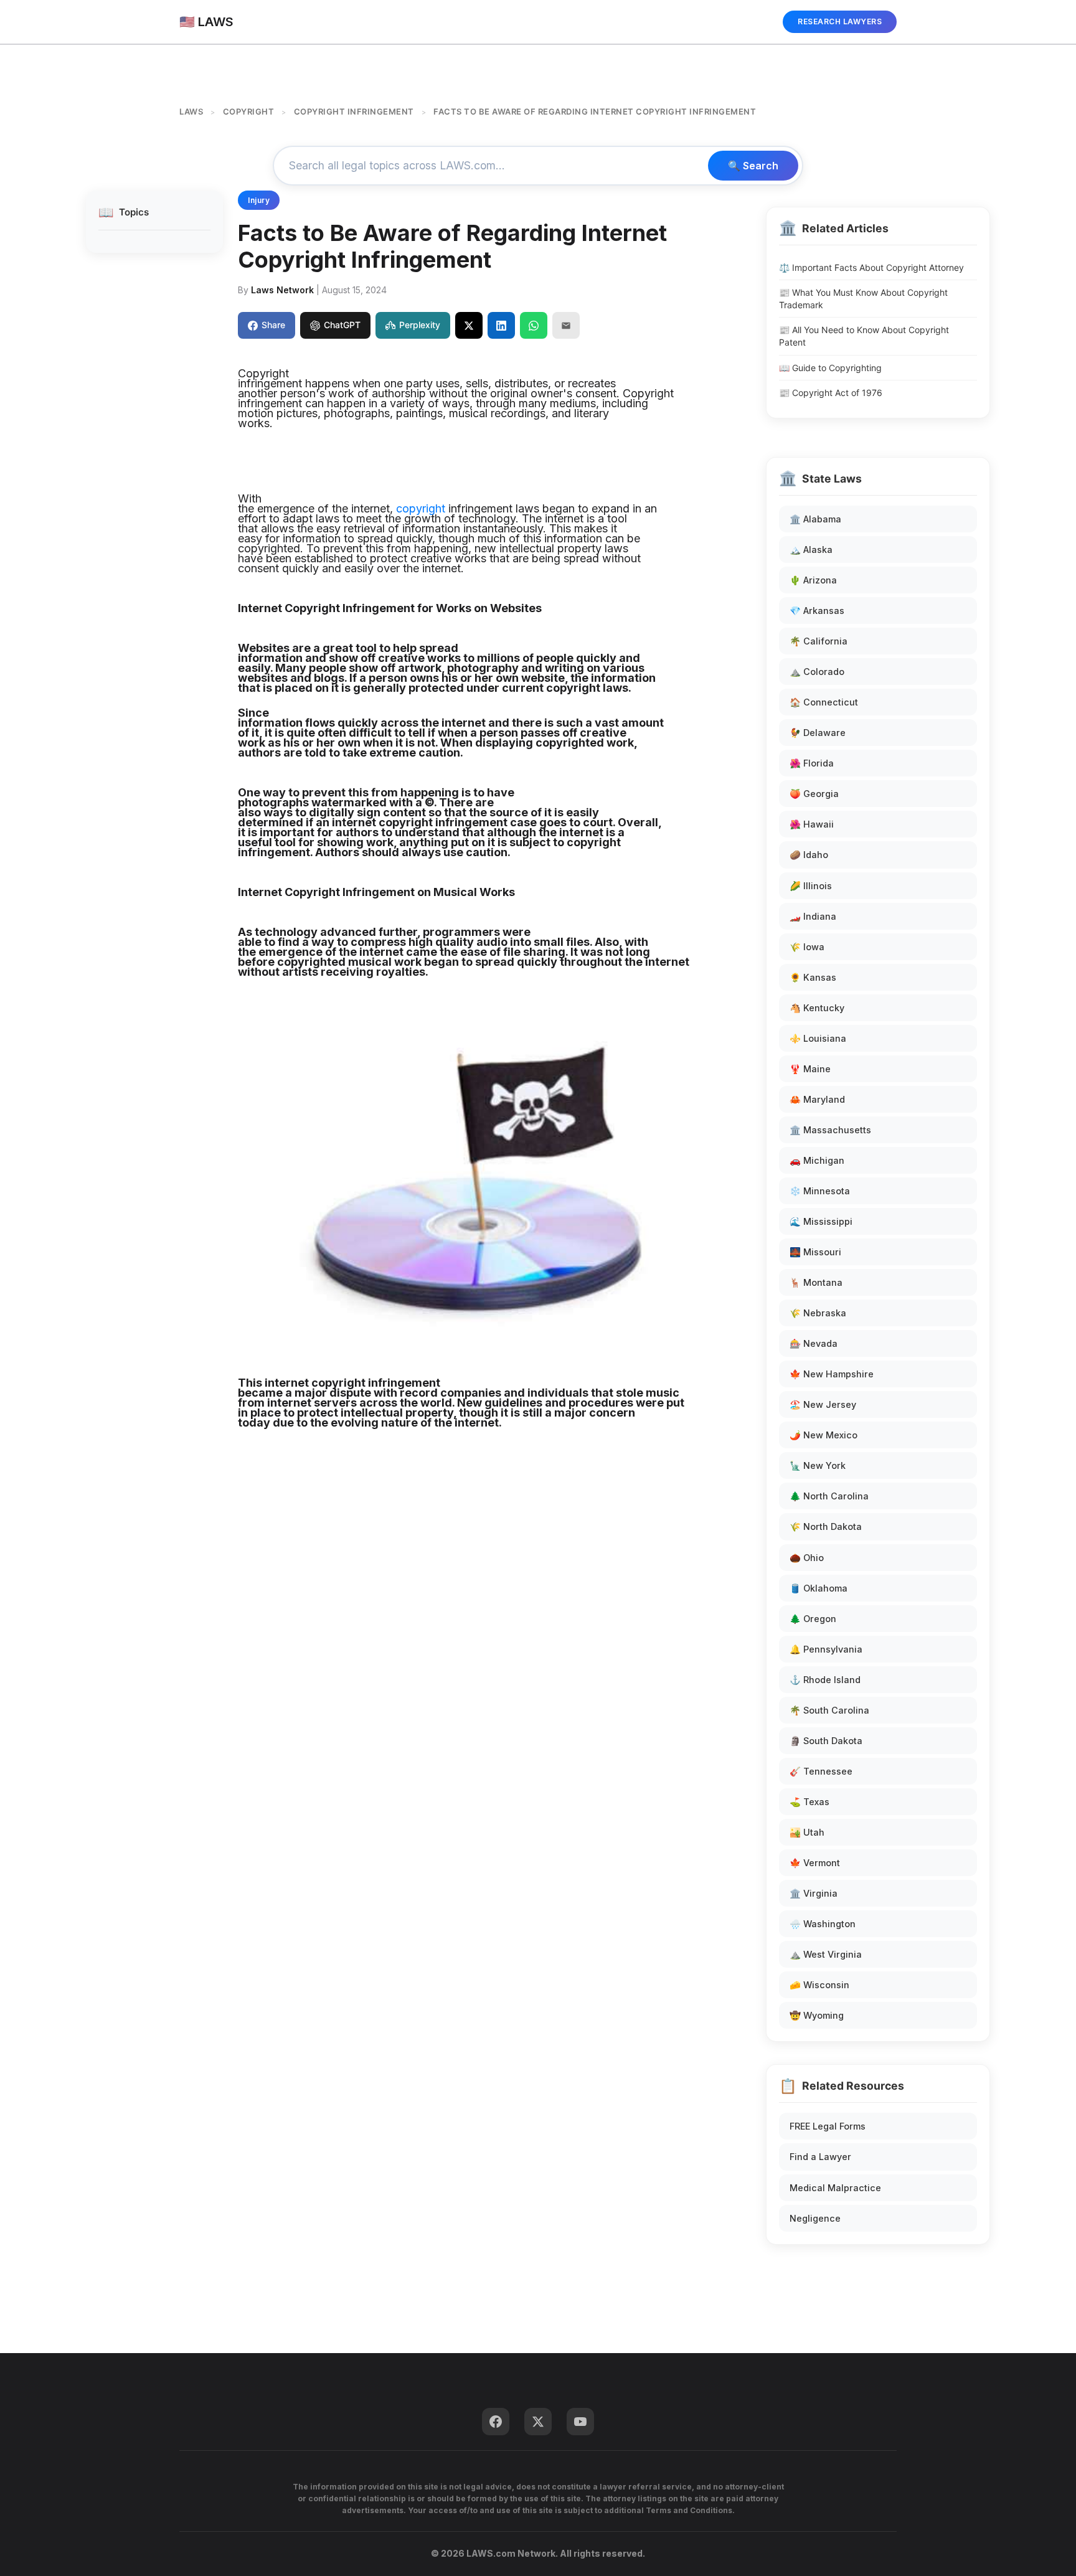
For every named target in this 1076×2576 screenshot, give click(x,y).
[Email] (566, 325)
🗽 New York (818, 1465)
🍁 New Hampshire (832, 1374)
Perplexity (420, 325)
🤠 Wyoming (817, 2015)
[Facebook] (496, 2422)
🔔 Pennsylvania (826, 1649)
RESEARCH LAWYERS (840, 21)
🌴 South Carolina (829, 1710)
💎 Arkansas (817, 611)
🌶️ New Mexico (824, 1435)
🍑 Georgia (814, 794)
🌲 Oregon (813, 1619)
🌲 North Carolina (829, 1496)
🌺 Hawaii (812, 824)
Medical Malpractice (835, 2188)
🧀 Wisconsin (819, 1985)
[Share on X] (469, 325)
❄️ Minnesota (820, 1191)
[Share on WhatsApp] (534, 325)
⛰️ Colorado (817, 672)
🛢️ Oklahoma (819, 1588)
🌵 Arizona (813, 580)
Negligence (815, 2218)
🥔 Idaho (809, 855)
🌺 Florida (812, 763)
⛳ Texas (809, 1802)
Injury (259, 200)
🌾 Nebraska (818, 1313)
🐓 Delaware (818, 733)
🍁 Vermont (815, 1863)
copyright (421, 508)
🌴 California (819, 641)
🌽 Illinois (811, 886)
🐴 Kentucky (817, 1008)
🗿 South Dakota (826, 1741)
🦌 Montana (816, 1282)
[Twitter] (538, 2422)
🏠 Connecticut (824, 702)
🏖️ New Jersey (823, 1404)
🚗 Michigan (817, 1160)
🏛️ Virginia (814, 1893)
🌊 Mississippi (821, 1221)
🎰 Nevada (814, 1343)
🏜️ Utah (807, 1832)
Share (273, 325)
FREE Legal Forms (828, 2126)
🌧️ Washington (823, 1924)
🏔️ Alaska (811, 550)
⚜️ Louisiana (818, 1038)
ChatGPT (342, 325)
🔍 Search (753, 166)
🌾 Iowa (807, 947)
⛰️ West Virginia (826, 1954)
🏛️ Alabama (815, 519)
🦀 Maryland (817, 1099)
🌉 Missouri (815, 1252)
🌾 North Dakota (826, 1526)
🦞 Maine (810, 1069)
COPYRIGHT (249, 111)
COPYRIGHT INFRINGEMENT (354, 111)
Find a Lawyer (820, 2157)
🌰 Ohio (807, 1558)
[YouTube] (580, 2422)
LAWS (191, 111)
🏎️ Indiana (813, 916)
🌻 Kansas (813, 977)
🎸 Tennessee (821, 1771)
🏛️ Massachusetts (830, 1130)
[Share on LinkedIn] (501, 325)
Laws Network (282, 290)
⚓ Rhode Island (825, 1680)
